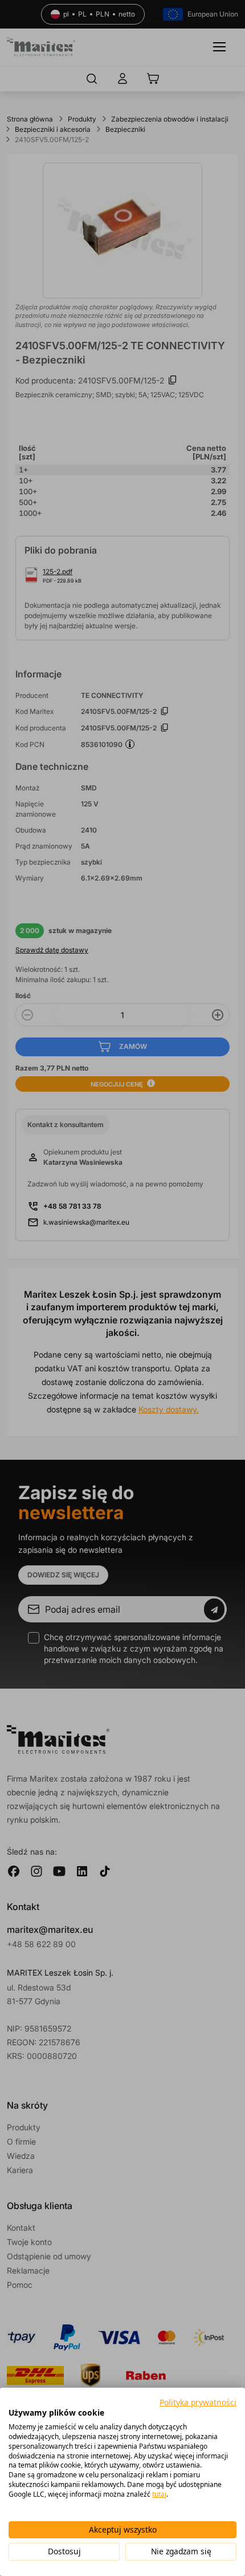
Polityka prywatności (198, 2402)
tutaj (159, 2494)
